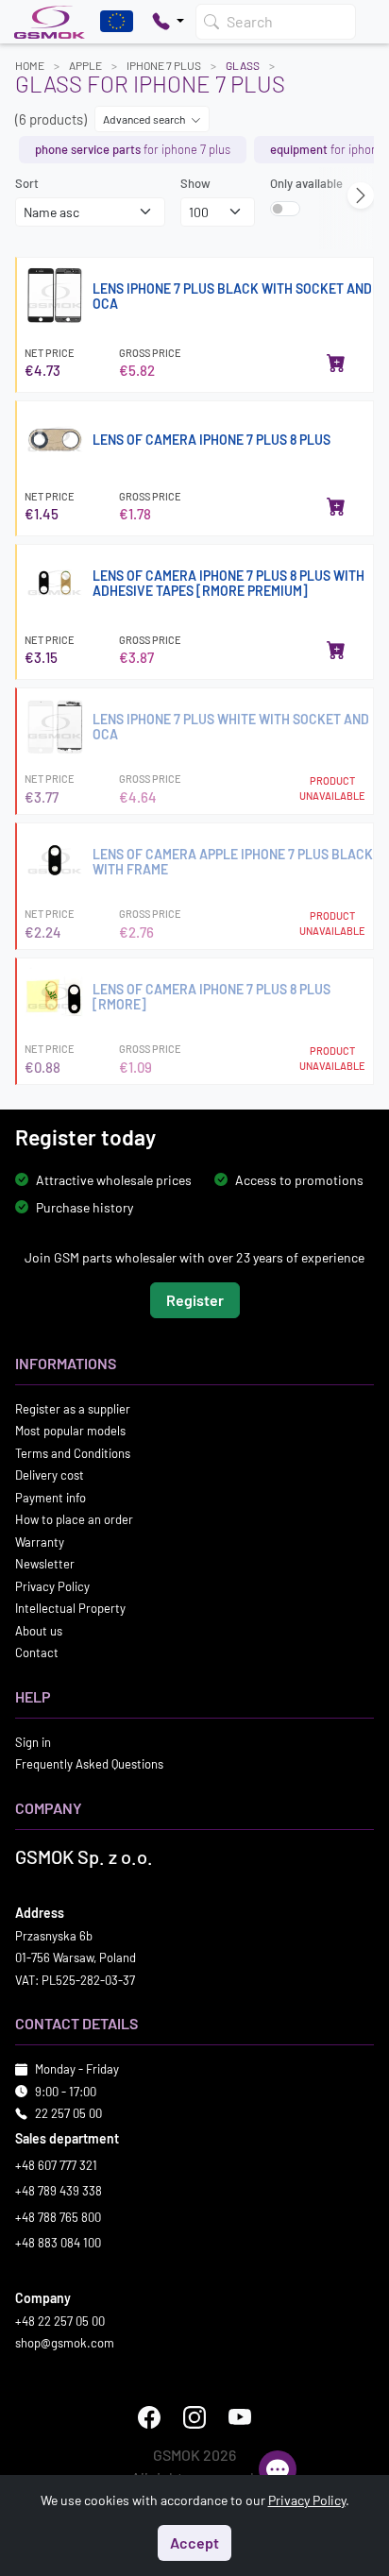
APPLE (85, 65)
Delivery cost (50, 1475)
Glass (243, 65)
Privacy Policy (52, 1586)
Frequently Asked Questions (89, 1764)
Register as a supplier (73, 1409)
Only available (306, 183)
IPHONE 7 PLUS (164, 65)
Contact (37, 1652)
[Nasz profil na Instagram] (194, 2417)
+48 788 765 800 (58, 2217)
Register (195, 1300)
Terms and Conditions (73, 1453)
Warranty (40, 1542)
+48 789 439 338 (59, 2191)
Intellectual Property (70, 1608)
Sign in (33, 1742)
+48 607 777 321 (56, 2165)
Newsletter (45, 1564)
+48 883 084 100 (58, 2243)
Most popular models (70, 1431)
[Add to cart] (336, 363)
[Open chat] (278, 2469)
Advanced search (145, 119)
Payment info (51, 1498)
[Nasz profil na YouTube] (240, 2417)
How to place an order (74, 1519)
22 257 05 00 (68, 2113)
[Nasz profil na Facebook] (149, 2417)
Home (30, 65)
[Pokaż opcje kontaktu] (168, 22)
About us (39, 1631)
